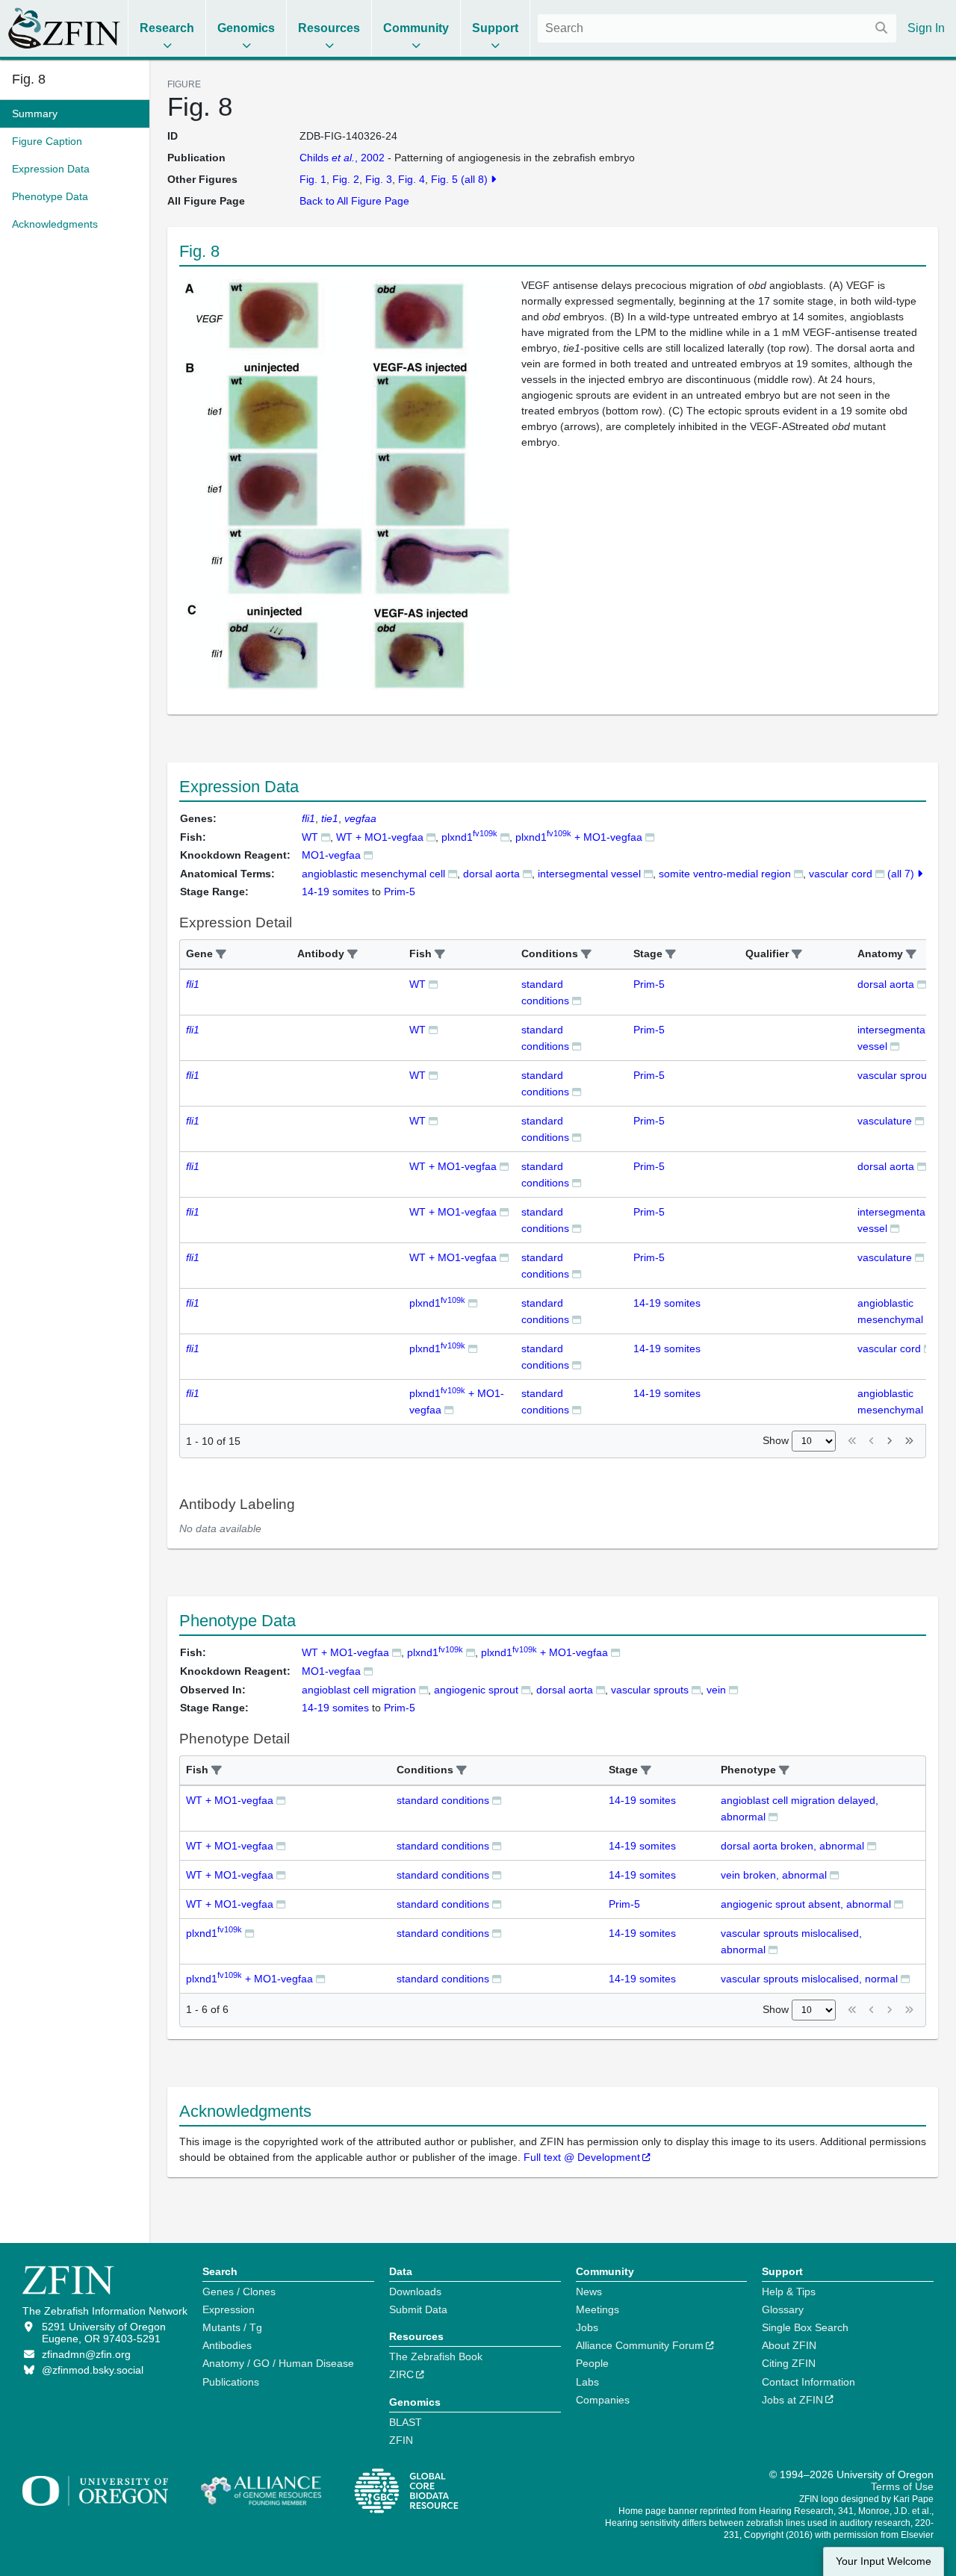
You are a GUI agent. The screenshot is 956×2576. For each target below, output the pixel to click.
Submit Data (418, 2309)
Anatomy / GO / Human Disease (278, 2363)
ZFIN (401, 2440)
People (592, 2363)
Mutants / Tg (232, 2327)
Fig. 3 (379, 179)
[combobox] (717, 28)
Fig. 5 (444, 179)
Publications (231, 2382)
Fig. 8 (29, 79)
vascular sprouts (896, 1075)
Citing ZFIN (789, 2363)
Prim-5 (649, 984)
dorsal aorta (491, 874)
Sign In (926, 28)
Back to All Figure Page (354, 201)
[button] (221, 955)
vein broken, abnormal (774, 1875)
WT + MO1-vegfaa (380, 837)
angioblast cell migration (359, 1690)
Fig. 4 (412, 179)
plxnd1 (469, 837)
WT (310, 837)
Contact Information (808, 2382)
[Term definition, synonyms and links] (453, 873)
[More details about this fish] (326, 837)
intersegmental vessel (589, 874)
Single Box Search (805, 2327)
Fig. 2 (346, 179)
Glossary (783, 2309)
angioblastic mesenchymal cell (373, 874)
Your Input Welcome (884, 2561)
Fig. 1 (313, 179)
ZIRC (401, 2374)
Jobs (587, 2327)
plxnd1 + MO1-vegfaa (579, 837)
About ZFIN (789, 2345)
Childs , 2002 (342, 158)
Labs (587, 2382)
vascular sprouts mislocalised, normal (809, 1979)
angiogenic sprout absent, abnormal (806, 1904)
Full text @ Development (582, 2157)
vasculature (885, 1121)
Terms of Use (902, 2486)
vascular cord (841, 874)
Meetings (597, 2309)
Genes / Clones (239, 2292)
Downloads (415, 2292)
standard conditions (443, 1800)
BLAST (406, 2422)
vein (716, 1690)
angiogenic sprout (476, 1690)
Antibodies (227, 2345)
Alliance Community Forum (640, 2345)
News (589, 2292)
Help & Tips (789, 2292)
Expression (229, 2309)
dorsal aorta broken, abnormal (792, 1846)
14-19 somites (667, 1303)
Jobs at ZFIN (792, 2400)
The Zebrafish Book (436, 2356)
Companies (603, 2400)
